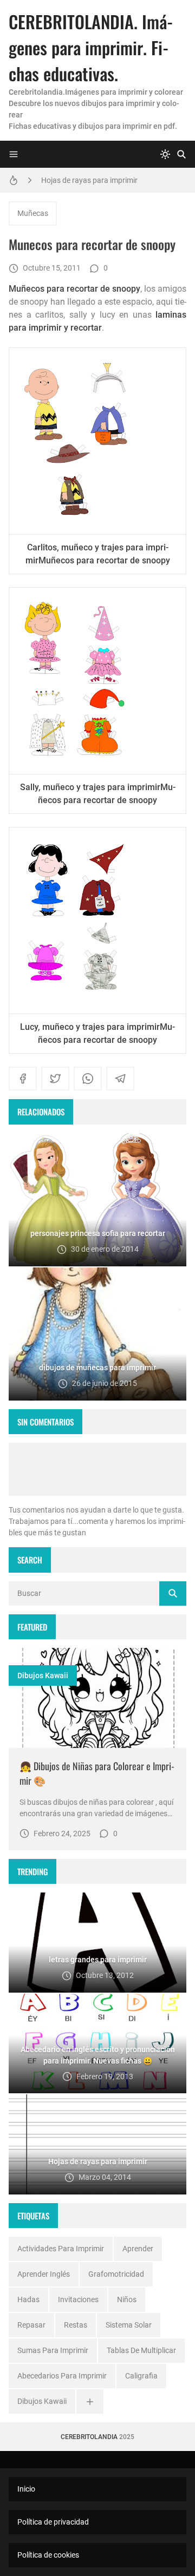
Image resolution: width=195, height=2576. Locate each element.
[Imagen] (97, 1698)
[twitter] (55, 1079)
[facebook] (23, 1079)
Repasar (31, 2325)
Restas (76, 2325)
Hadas (28, 2299)
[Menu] (14, 154)
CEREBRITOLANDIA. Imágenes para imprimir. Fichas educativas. (91, 47)
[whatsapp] (88, 1079)
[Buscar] (181, 154)
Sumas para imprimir (53, 2350)
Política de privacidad (53, 2522)
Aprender (138, 2249)
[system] (165, 154)
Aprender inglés (44, 2274)
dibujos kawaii (43, 1675)
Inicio (26, 2489)
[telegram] (120, 1079)
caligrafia (141, 2376)
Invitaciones (78, 2299)
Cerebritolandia (89, 2437)
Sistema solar (129, 2325)
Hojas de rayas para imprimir (89, 180)
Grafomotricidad (116, 2274)
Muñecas (33, 213)
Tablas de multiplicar (141, 2350)
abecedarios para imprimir (62, 2376)
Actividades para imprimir (61, 2249)
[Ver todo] (90, 2401)
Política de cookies (48, 2555)
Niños (127, 2299)
